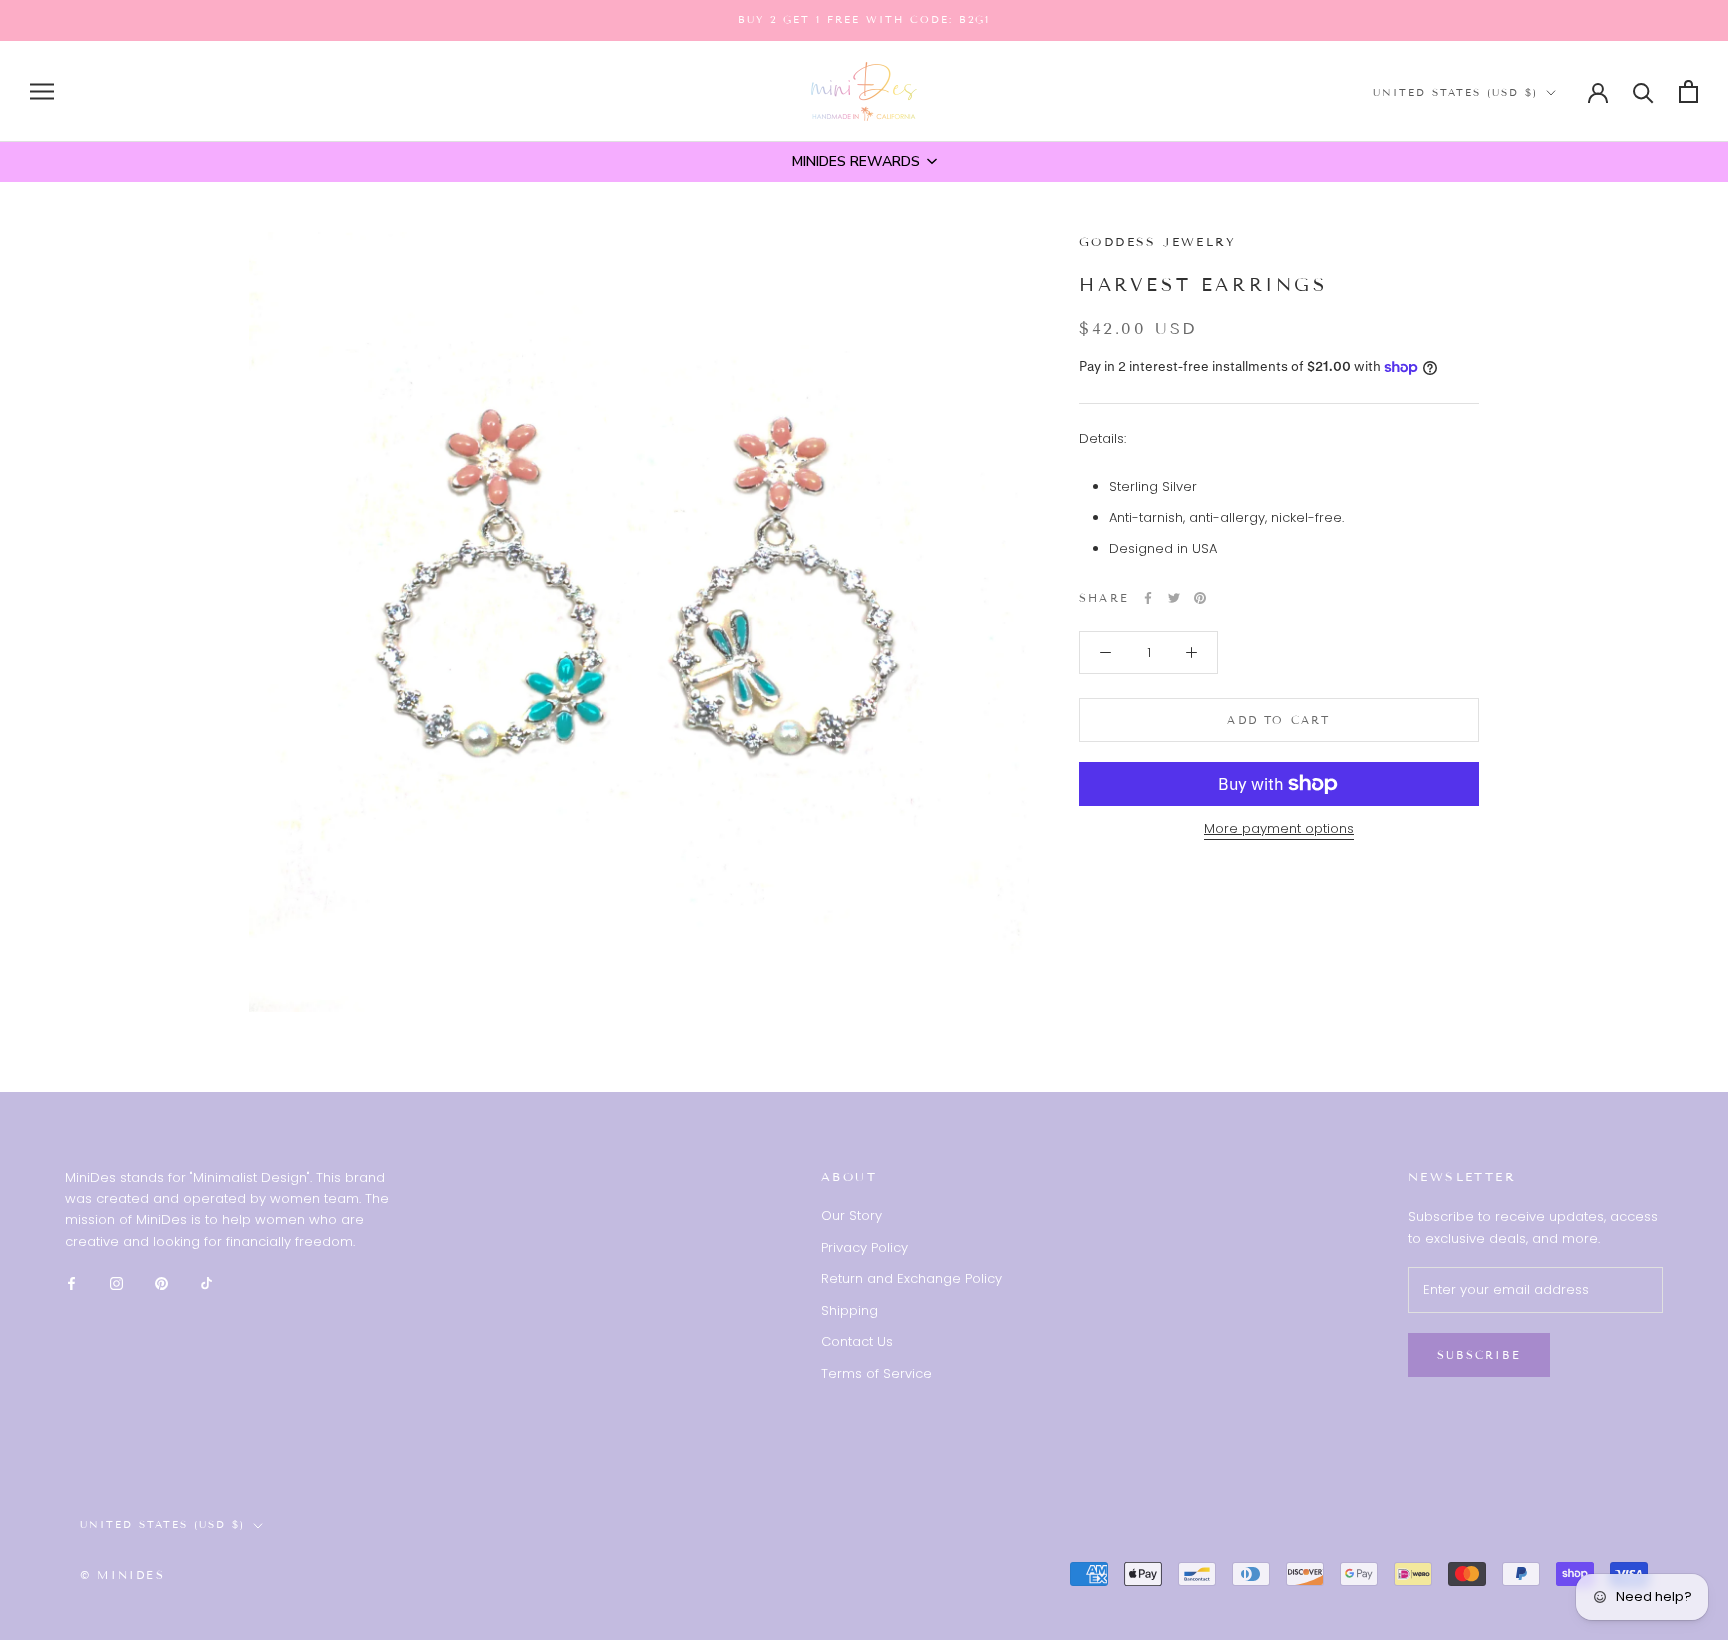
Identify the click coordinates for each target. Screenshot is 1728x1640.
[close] (181, 1525)
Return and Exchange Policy (911, 1278)
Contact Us (857, 1341)
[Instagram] (116, 1282)
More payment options (1279, 828)
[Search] (1643, 91)
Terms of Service (876, 1373)
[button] (864, 162)
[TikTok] (206, 1282)
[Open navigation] (42, 91)
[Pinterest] (1200, 598)
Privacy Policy (864, 1247)
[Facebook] (1148, 598)
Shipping (849, 1310)
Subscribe (1479, 1355)
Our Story (851, 1215)
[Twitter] (1174, 598)
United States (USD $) (1455, 92)
